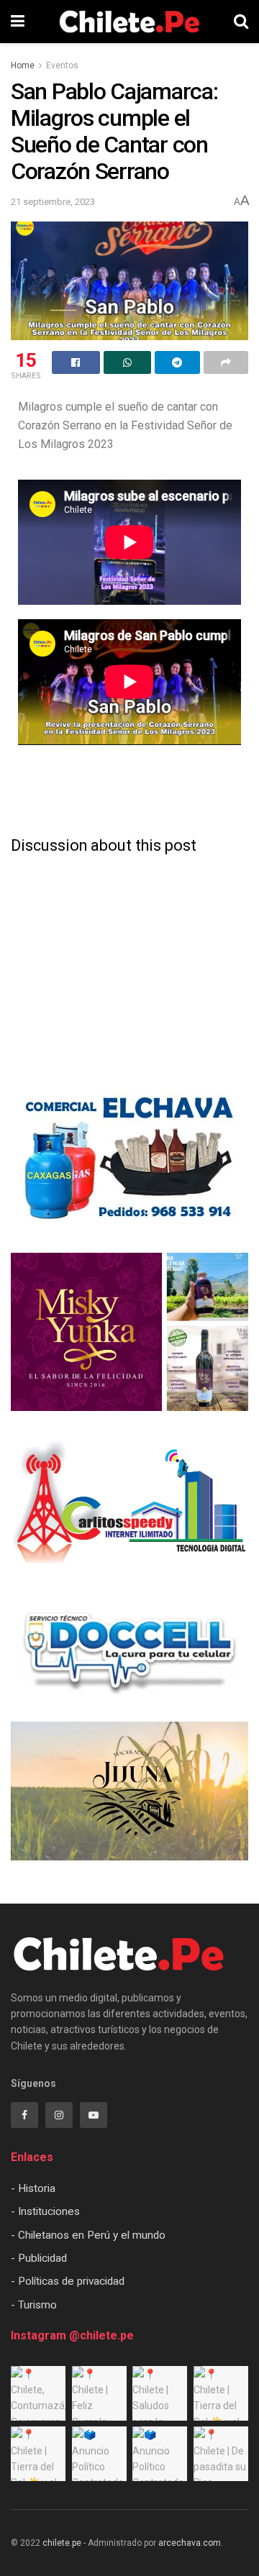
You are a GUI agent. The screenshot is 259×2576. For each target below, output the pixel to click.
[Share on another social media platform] (226, 362)
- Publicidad (39, 2258)
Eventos (62, 65)
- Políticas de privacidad (68, 2281)
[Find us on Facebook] (24, 2115)
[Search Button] (241, 22)
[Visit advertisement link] (129, 1159)
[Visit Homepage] (129, 22)
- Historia (33, 2188)
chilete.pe (62, 2543)
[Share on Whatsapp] (128, 362)
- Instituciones (45, 2211)
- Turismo (34, 2305)
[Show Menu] (18, 22)
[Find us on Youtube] (94, 2115)
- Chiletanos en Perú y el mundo (88, 2235)
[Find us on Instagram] (59, 2115)
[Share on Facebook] (76, 362)
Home (23, 65)
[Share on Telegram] (177, 362)
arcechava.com (190, 2543)
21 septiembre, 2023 (53, 202)
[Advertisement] (129, 791)
